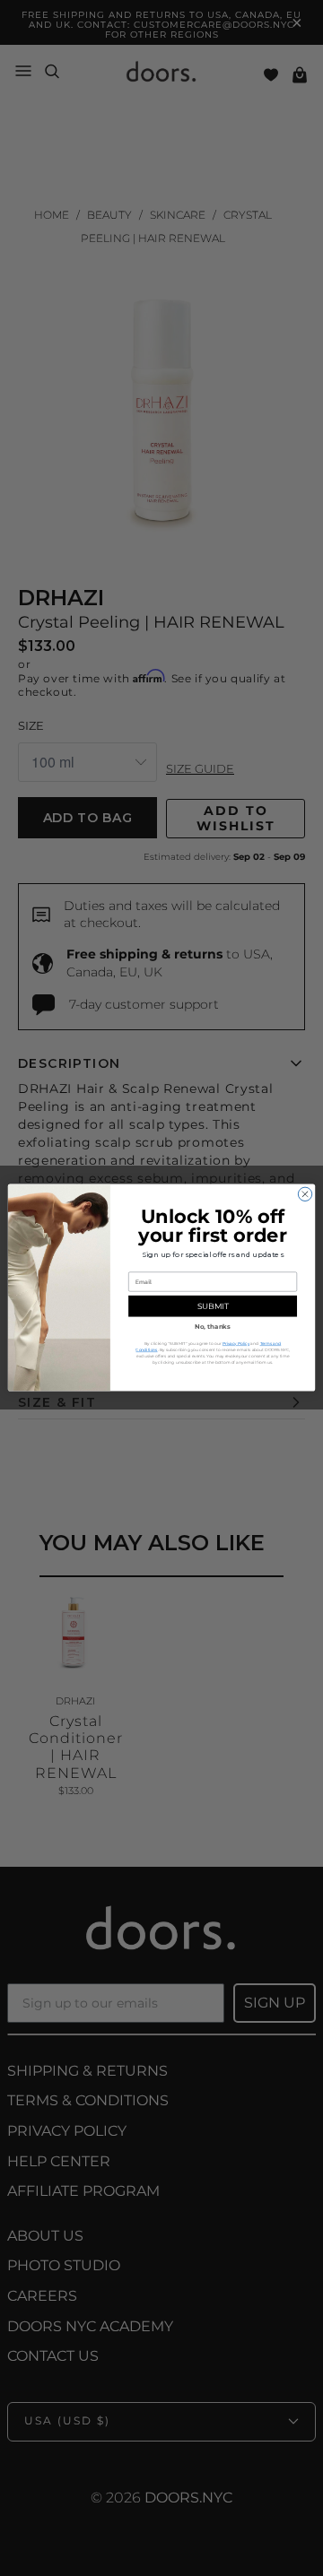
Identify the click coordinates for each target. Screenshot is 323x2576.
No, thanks (213, 1326)
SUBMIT (213, 1307)
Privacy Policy (236, 1344)
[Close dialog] (305, 1194)
